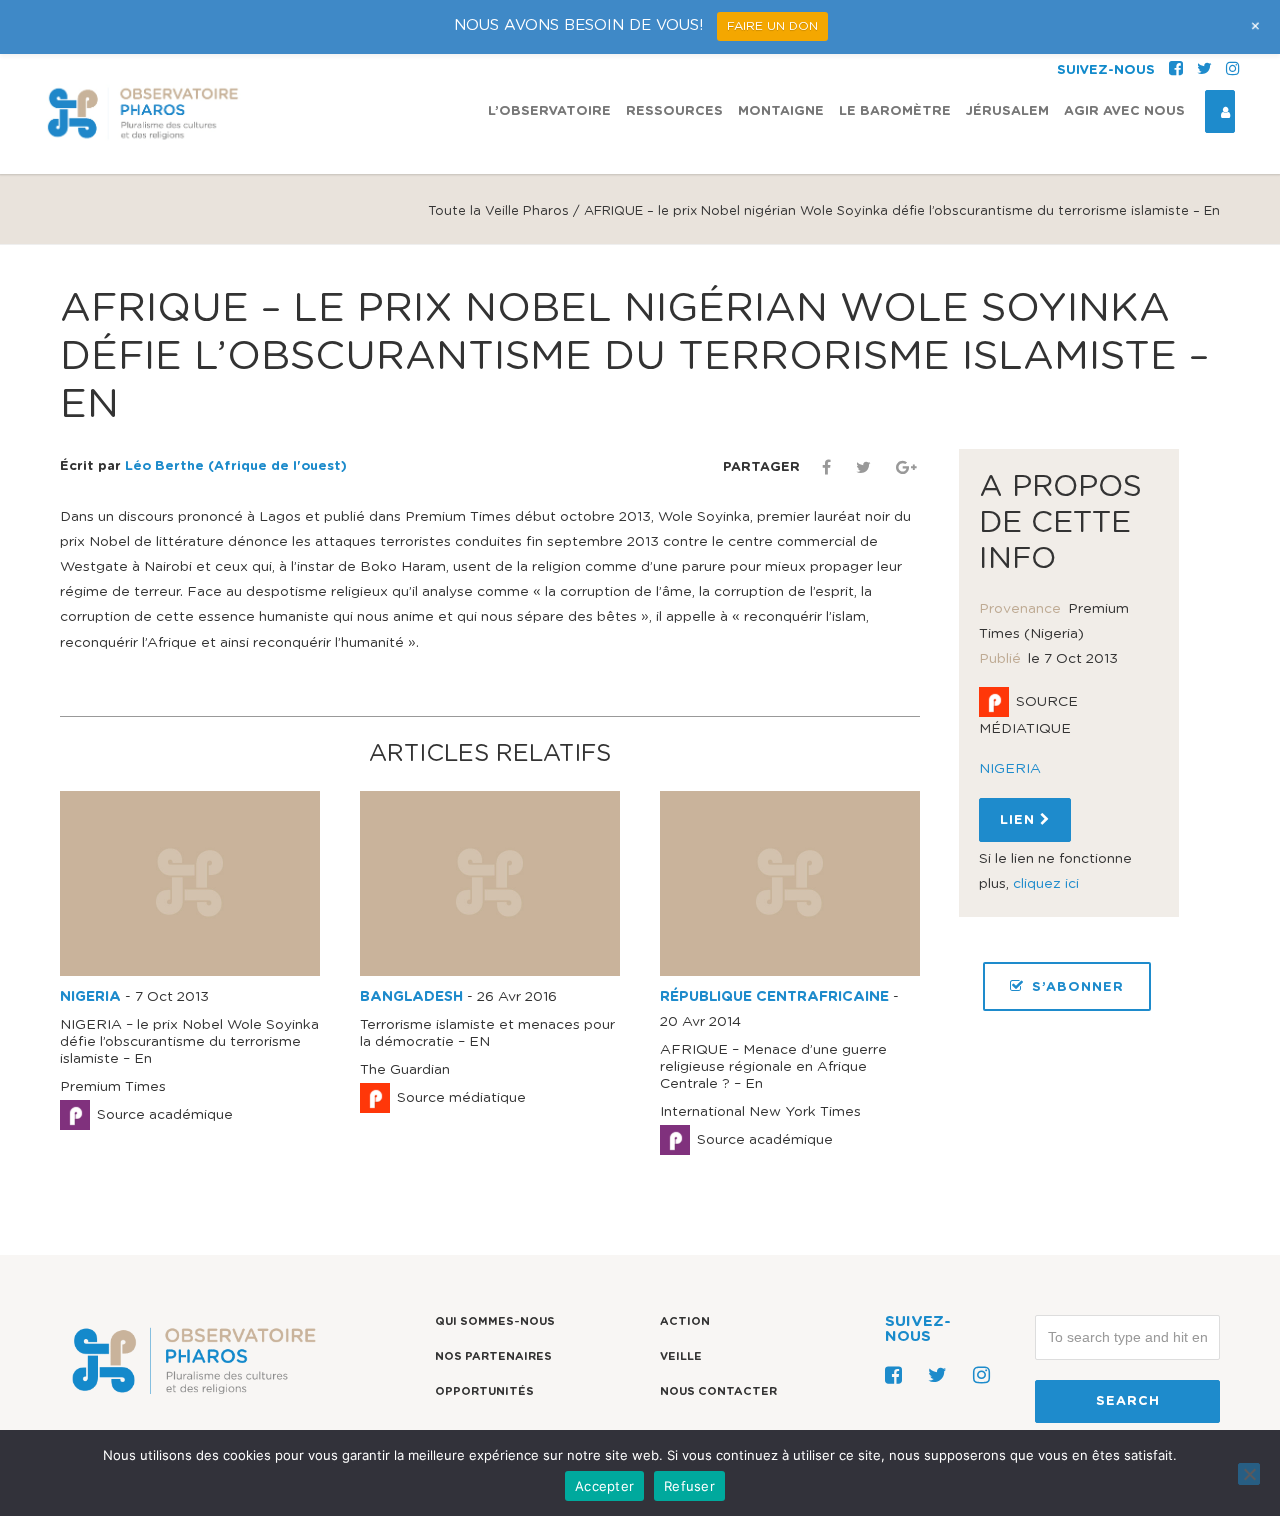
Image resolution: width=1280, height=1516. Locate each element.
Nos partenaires (493, 1356)
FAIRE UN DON (772, 26)
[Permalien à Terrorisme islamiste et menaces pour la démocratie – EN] (490, 972)
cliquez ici (1046, 884)
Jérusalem (1007, 111)
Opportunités (484, 1391)
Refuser (689, 1486)
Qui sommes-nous (495, 1321)
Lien (1020, 820)
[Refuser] (1249, 1474)
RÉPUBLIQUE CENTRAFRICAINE (774, 997)
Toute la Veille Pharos (498, 211)
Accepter (604, 1486)
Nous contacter (718, 1391)
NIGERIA (90, 997)
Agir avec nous (1124, 111)
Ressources (674, 111)
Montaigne (781, 111)
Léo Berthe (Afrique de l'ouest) (236, 466)
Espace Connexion (1220, 111)
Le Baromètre (895, 111)
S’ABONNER (1078, 987)
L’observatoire (549, 111)
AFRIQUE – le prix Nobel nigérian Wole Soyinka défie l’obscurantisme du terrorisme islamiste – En (634, 357)
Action (685, 1321)
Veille (681, 1356)
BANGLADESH (411, 997)
